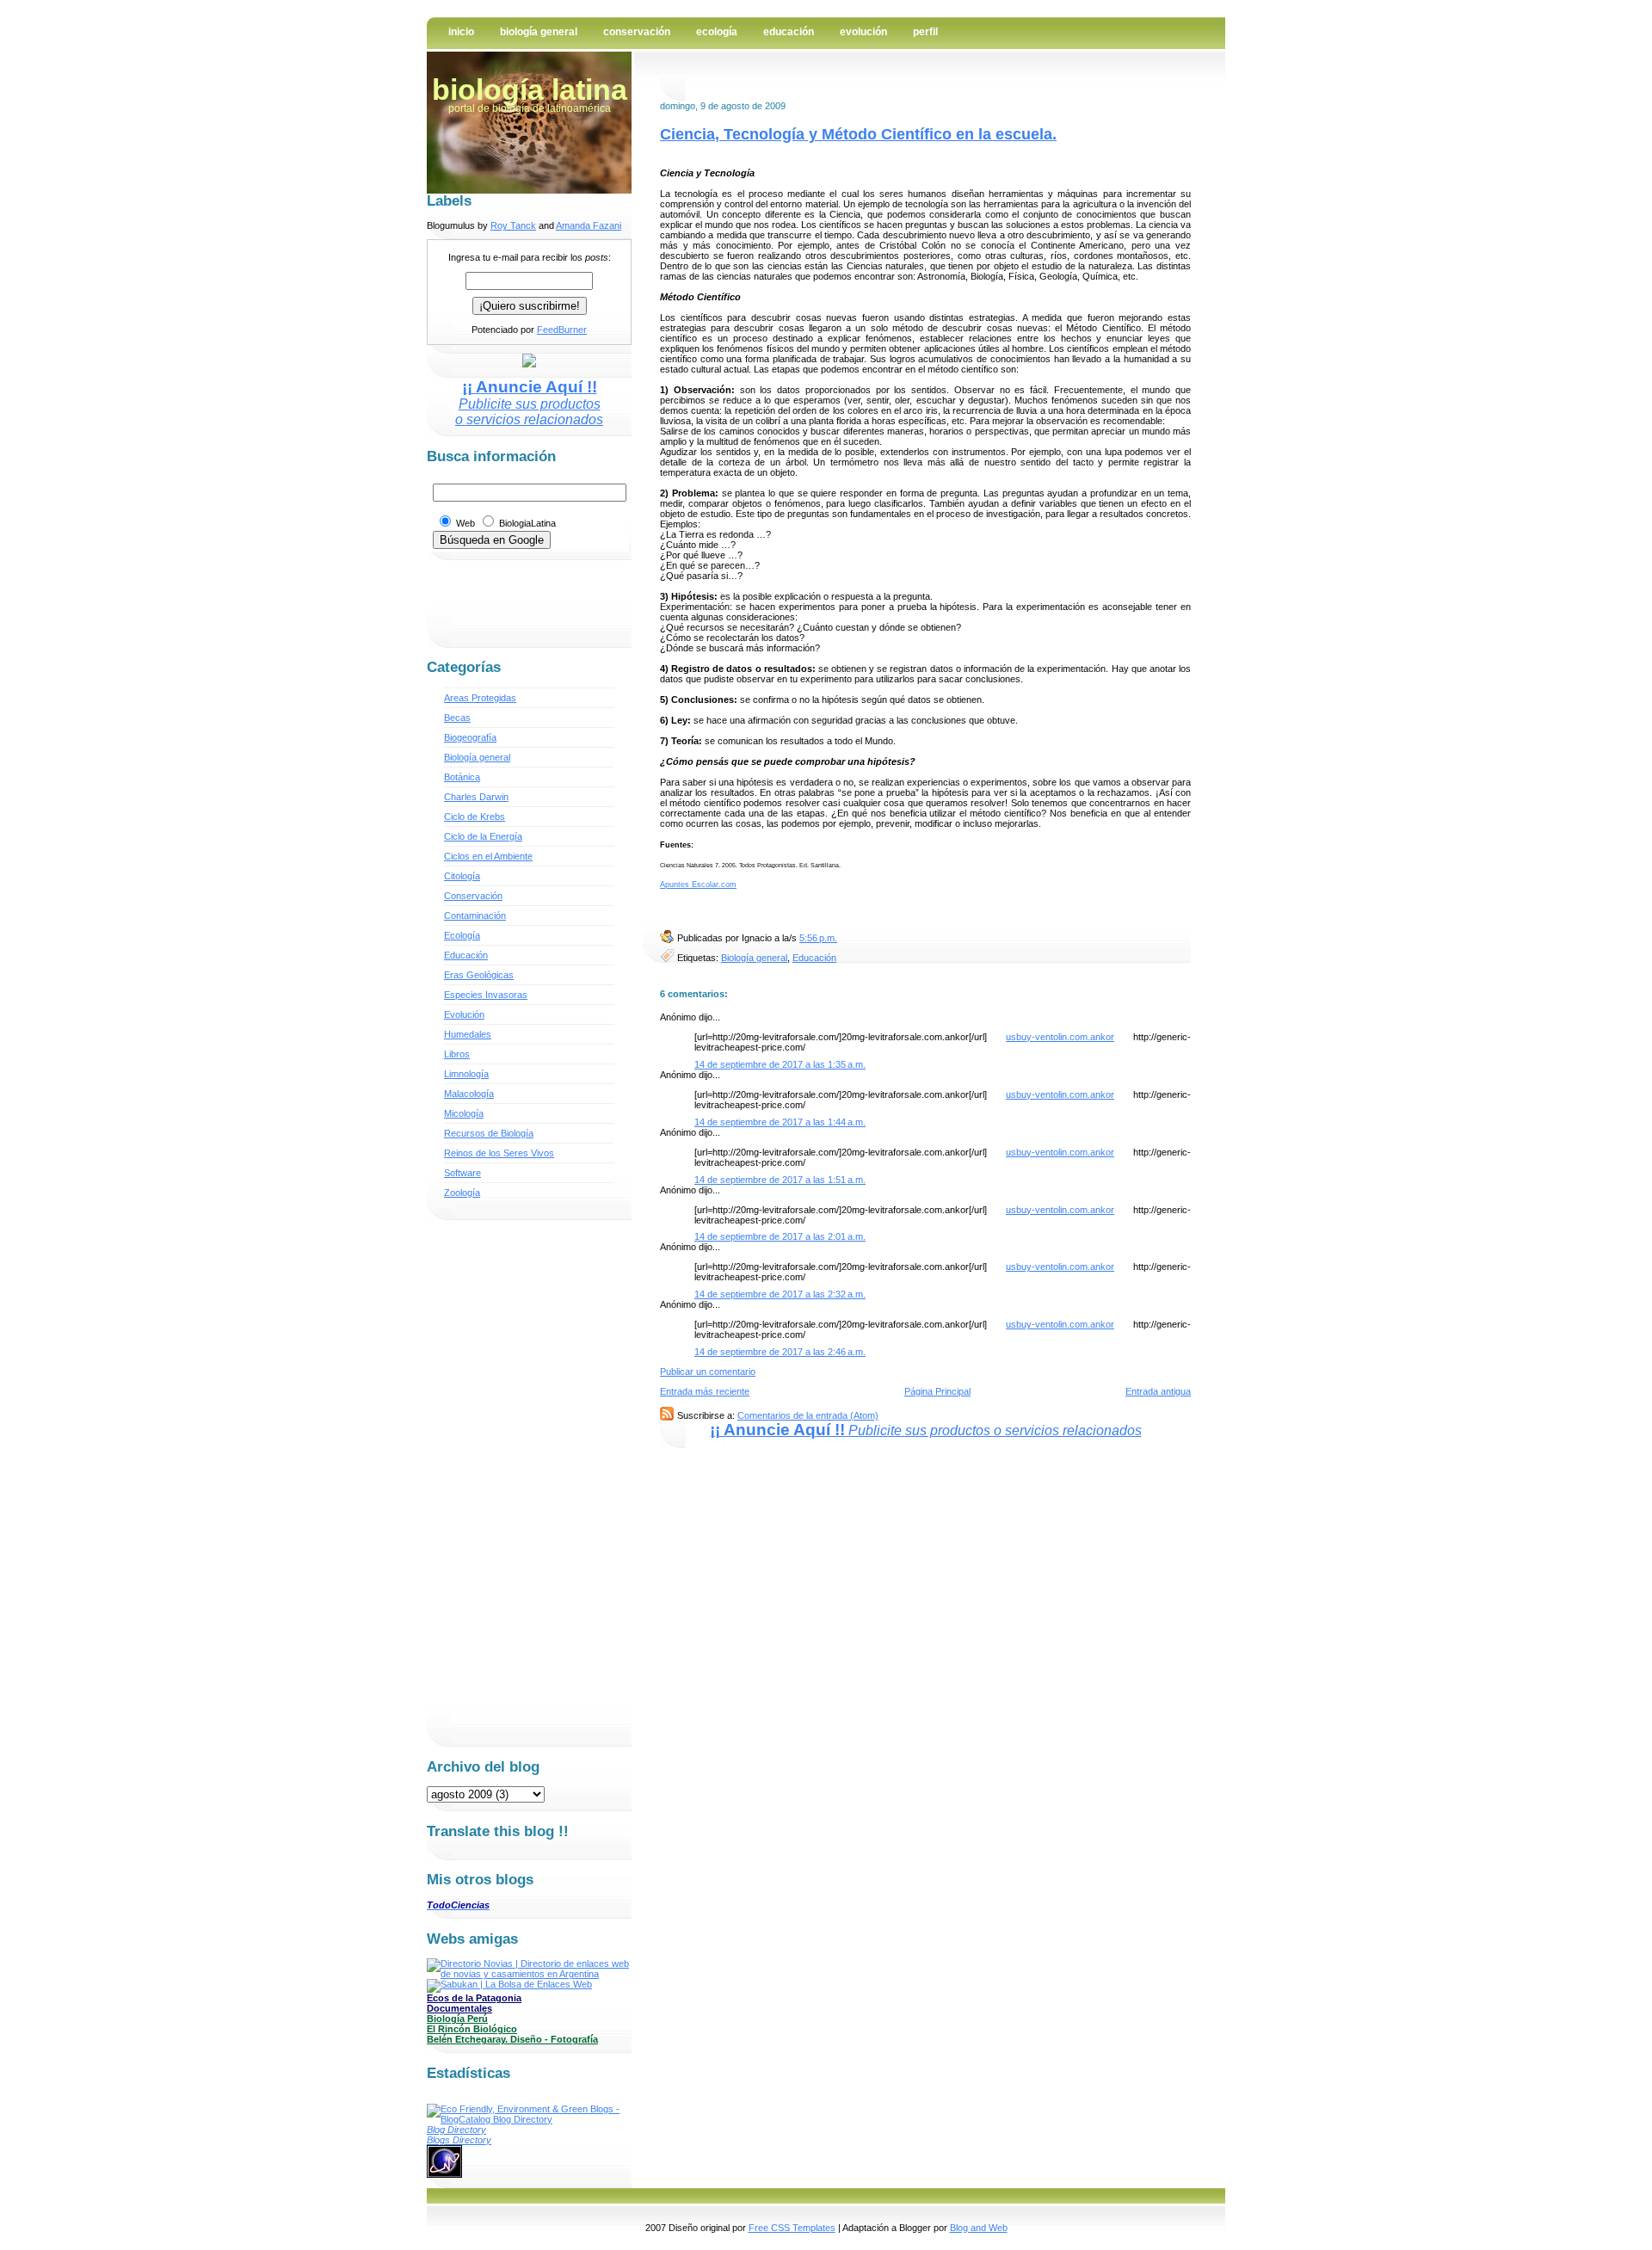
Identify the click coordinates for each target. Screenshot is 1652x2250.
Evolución (863, 32)
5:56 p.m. (818, 938)
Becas (457, 718)
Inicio (461, 32)
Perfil (925, 32)
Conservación (637, 32)
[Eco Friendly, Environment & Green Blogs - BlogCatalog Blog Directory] (529, 2119)
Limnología (466, 1074)
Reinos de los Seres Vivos (499, 1153)
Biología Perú (457, 2019)
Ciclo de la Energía (483, 836)
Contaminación (475, 915)
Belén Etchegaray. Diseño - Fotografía (512, 2039)
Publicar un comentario (708, 1372)
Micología (464, 1113)
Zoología (462, 1193)
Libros (457, 1054)
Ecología (717, 32)
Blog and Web (979, 2228)
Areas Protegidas (480, 698)
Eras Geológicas (479, 975)
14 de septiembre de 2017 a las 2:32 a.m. (780, 1294)
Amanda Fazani (589, 225)
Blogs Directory (459, 2140)
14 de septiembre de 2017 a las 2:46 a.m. (780, 1352)
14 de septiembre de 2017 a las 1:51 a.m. (780, 1180)
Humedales (468, 1034)
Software (462, 1173)
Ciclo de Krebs (475, 817)
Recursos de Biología (489, 1133)
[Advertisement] (861, 84)
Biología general (754, 958)
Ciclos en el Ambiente (488, 856)
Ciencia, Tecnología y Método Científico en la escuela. (858, 134)
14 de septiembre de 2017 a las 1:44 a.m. (780, 1122)
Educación (789, 32)
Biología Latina (530, 89)
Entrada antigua (1158, 1391)
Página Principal (937, 1391)
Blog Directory (456, 2130)
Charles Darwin (476, 797)
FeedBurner (562, 330)
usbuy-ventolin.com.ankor (1060, 1037)
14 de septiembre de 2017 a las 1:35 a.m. (780, 1064)
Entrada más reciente (705, 1391)
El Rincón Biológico (472, 2029)
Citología (462, 876)
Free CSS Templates (792, 2228)
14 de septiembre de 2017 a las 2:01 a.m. (780, 1236)
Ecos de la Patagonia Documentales (474, 2003)
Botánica (462, 777)
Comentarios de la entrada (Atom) (808, 1415)
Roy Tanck (513, 225)
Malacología (469, 1094)
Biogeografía (470, 737)
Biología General (539, 32)
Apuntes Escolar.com (698, 885)
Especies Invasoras (486, 995)
